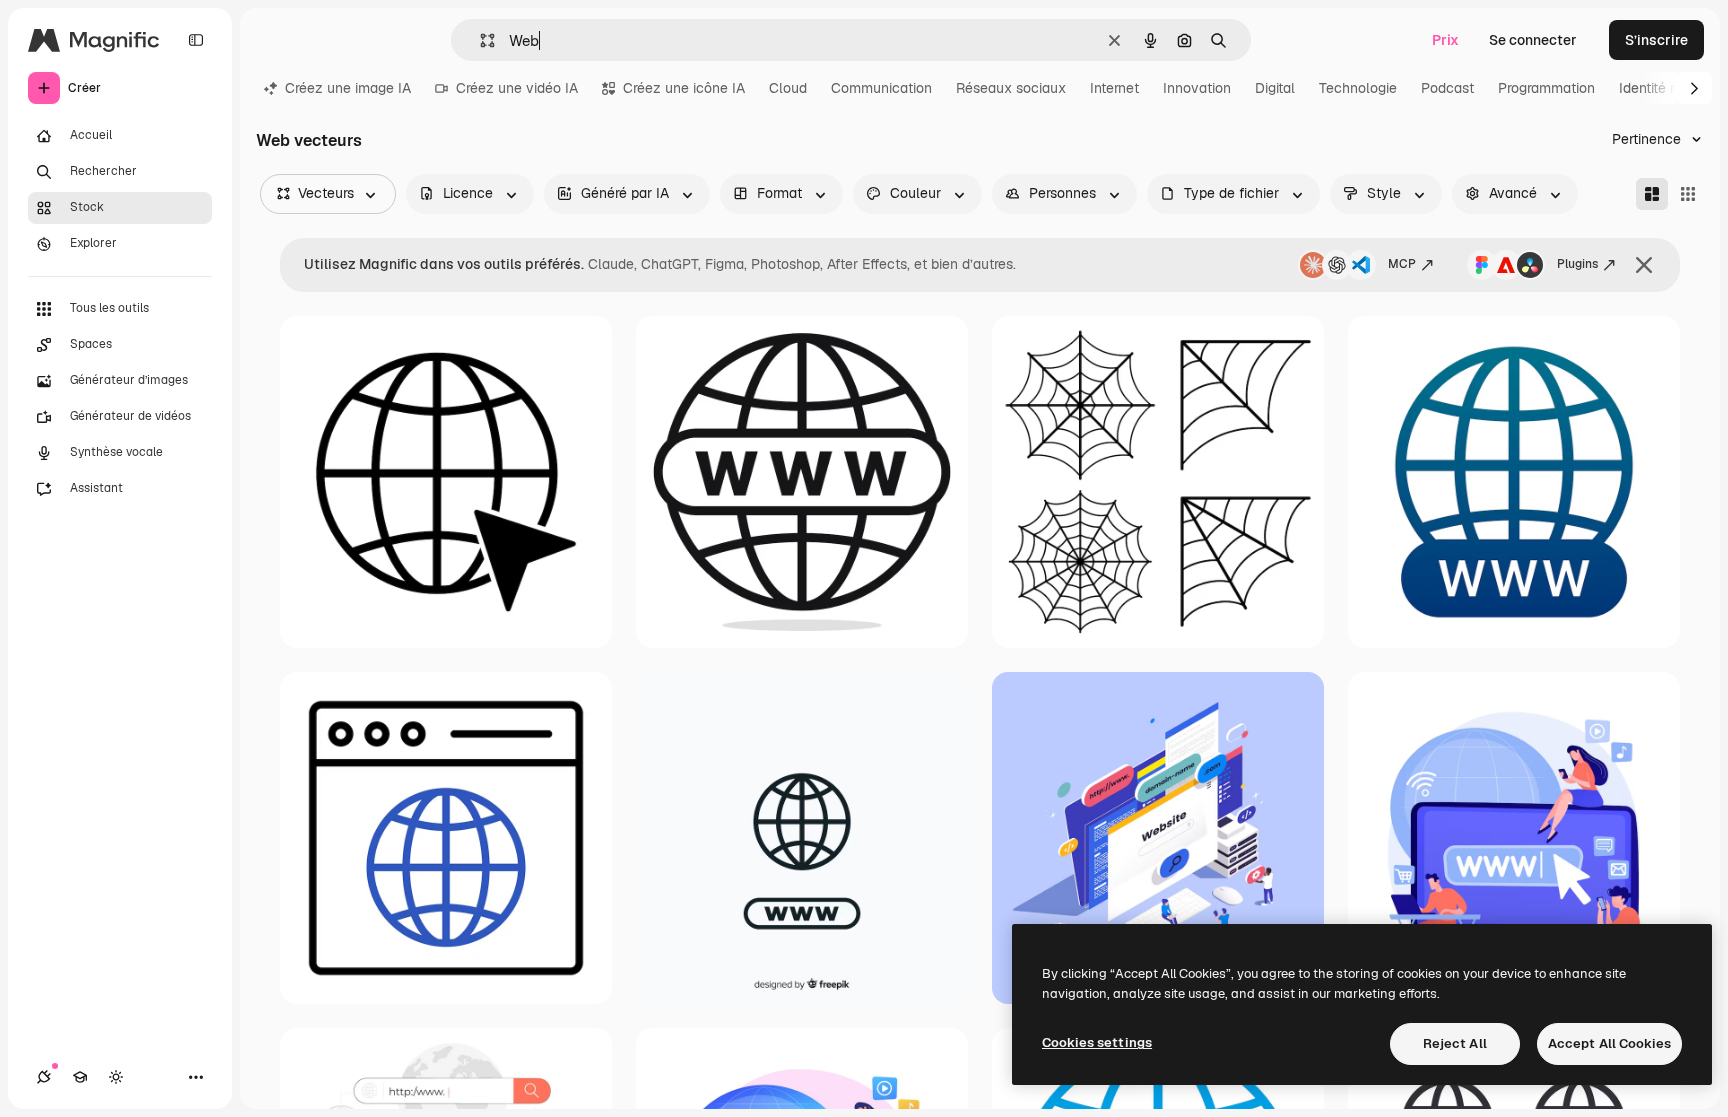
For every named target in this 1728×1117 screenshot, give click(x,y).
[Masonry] (1652, 194)
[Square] (1688, 194)
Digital (1275, 88)
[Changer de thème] (116, 1077)
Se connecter (1533, 40)
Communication (881, 88)
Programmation (1546, 88)
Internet (1114, 88)
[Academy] (80, 1077)
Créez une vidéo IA (517, 88)
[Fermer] (1644, 265)
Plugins (1577, 264)
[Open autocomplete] (479, 40)
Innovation (1197, 88)
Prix (1445, 40)
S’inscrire (1656, 40)
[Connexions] (44, 1077)
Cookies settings (1097, 1042)
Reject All (1455, 1043)
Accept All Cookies (1609, 1043)
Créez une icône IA (684, 88)
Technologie (1358, 88)
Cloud (788, 88)
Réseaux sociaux (1011, 88)
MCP (1402, 264)
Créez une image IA (348, 88)
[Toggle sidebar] (196, 40)
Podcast (1447, 88)
